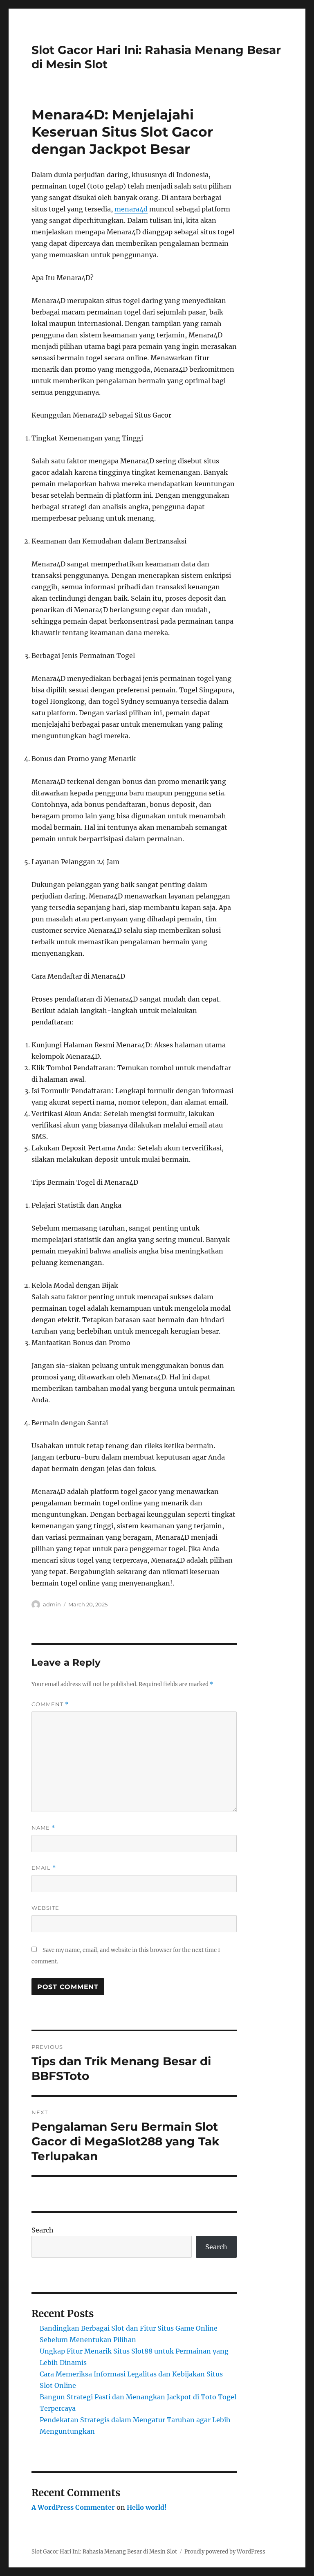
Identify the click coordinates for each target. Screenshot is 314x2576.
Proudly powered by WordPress (225, 2552)
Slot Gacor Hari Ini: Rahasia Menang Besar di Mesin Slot (104, 2552)
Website (45, 1908)
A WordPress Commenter (73, 2507)
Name (43, 1828)
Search (43, 2230)
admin (52, 1604)
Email (44, 1868)
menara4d (131, 209)
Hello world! (147, 2507)
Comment (50, 1704)
